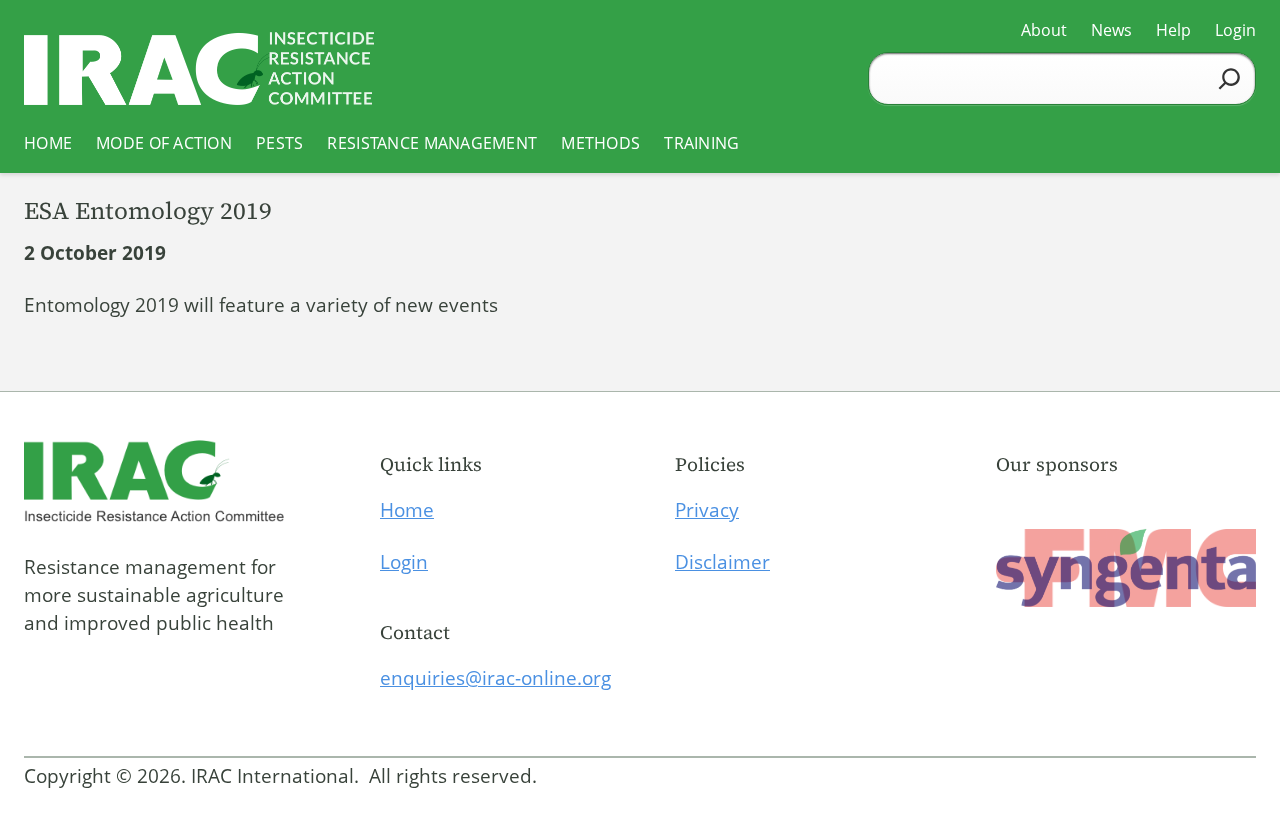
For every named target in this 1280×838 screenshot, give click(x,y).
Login (404, 562)
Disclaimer (722, 562)
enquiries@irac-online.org (495, 678)
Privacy (707, 510)
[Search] (1229, 78)
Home (407, 510)
